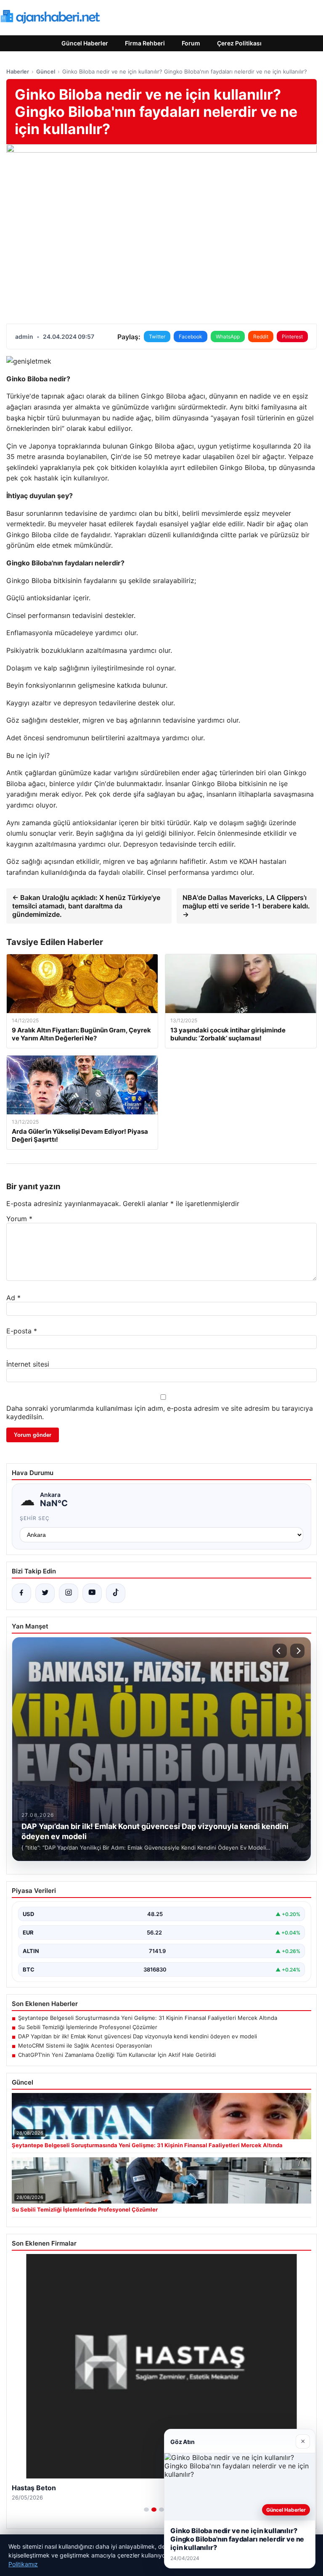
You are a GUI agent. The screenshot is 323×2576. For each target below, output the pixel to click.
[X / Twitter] (45, 1593)
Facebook (191, 337)
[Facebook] (21, 1593)
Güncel (46, 71)
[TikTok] (116, 1593)
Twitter (157, 337)
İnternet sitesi (28, 1364)
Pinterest (292, 337)
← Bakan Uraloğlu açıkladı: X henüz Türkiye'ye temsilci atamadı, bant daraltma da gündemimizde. (86, 906)
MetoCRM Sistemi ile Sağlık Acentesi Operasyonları (85, 2045)
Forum (191, 43)
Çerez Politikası (239, 43)
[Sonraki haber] (297, 1651)
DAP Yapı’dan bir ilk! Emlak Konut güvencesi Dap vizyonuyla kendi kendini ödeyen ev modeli (138, 2036)
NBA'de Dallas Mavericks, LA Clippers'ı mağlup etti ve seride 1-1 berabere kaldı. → (246, 906)
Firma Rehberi (145, 43)
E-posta (22, 1331)
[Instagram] (69, 1593)
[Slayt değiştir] (146, 2510)
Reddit (261, 337)
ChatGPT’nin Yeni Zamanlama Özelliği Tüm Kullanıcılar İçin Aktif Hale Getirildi (117, 2055)
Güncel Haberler (85, 43)
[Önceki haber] (280, 1651)
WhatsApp (228, 337)
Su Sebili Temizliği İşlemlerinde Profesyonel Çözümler (88, 2027)
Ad (13, 1298)
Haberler (18, 71)
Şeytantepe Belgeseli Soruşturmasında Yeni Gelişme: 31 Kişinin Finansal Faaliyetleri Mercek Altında (148, 2018)
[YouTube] (92, 1593)
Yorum (19, 1219)
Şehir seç (35, 1518)
